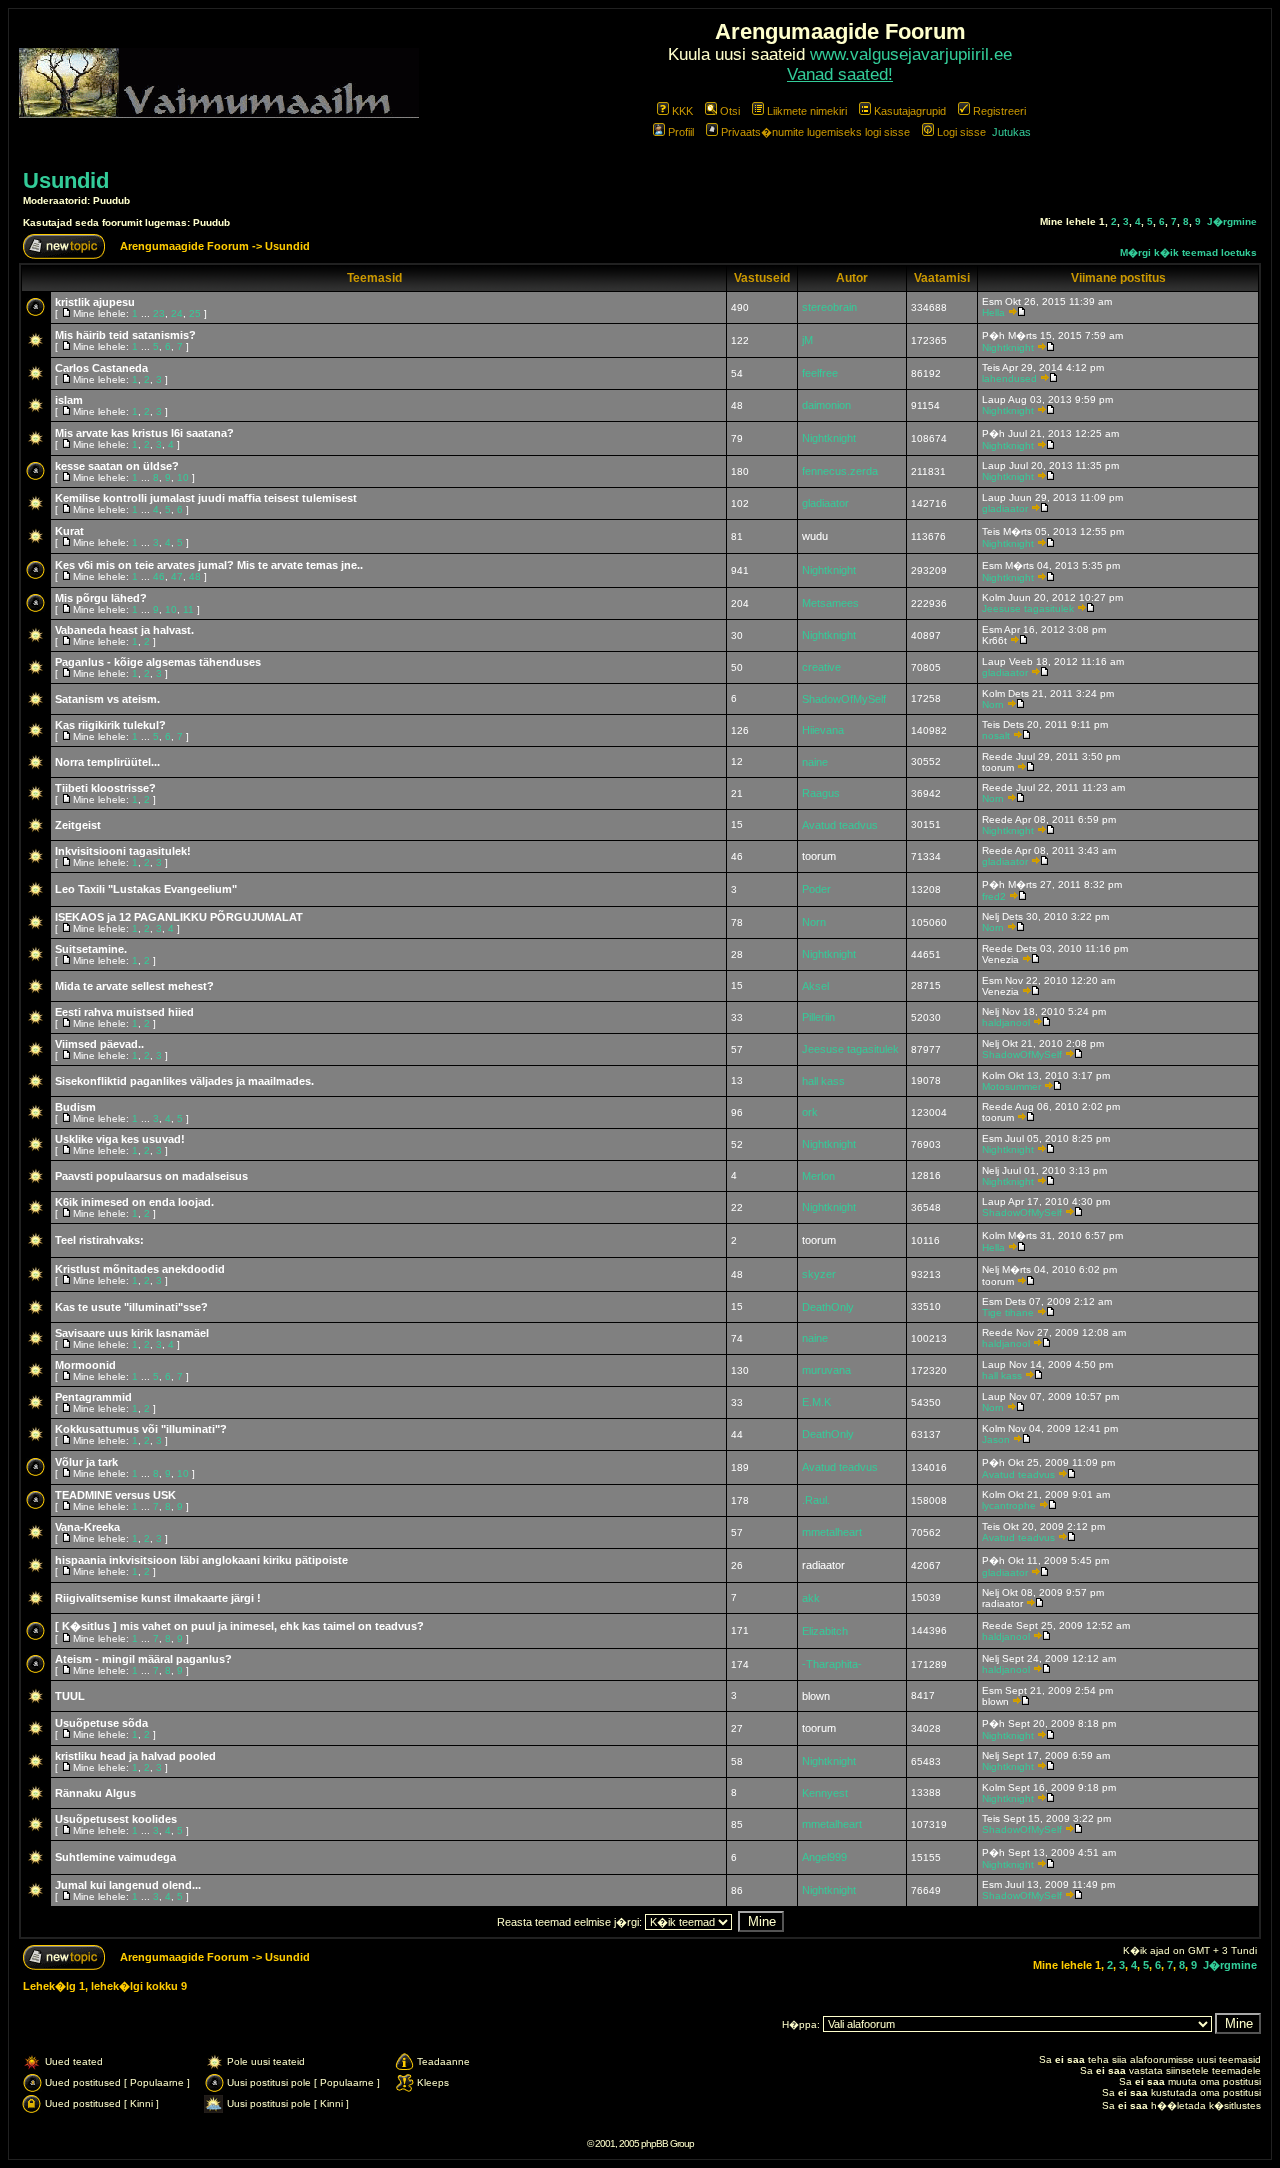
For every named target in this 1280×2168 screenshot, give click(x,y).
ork (810, 1112)
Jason (996, 1439)
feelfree (820, 373)
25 (195, 313)
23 (159, 313)
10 (183, 477)
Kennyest (825, 1793)
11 (188, 609)
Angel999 (824, 1857)
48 (195, 576)
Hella (993, 312)
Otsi (730, 111)
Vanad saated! (840, 74)
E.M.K (816, 1402)
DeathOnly (828, 1307)
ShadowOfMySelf (844, 699)
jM (807, 340)
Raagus (821, 793)
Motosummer (1011, 1086)
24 (177, 313)
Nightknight (1008, 347)
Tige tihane (1008, 1312)
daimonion (826, 405)
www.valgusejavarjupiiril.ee (911, 54)
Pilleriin (818, 1017)
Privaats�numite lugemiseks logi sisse (815, 132)
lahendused (1009, 378)
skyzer (819, 1274)
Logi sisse (961, 132)
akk (811, 1598)
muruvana (826, 1370)
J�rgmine (1232, 221)
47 (177, 576)
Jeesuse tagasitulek (1028, 608)
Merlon (818, 1176)
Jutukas (1011, 132)
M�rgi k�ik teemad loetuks (1188, 252)
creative (821, 667)
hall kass (823, 1081)
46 (159, 576)
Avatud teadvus (840, 825)
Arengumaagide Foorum (186, 246)
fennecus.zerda (840, 471)
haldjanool (1006, 1022)
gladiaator (825, 503)
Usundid (66, 180)
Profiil (681, 132)
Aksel (815, 986)
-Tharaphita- (832, 1664)
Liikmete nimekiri (807, 111)
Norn (993, 704)
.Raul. (816, 1500)
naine (815, 762)
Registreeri (999, 111)
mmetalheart (832, 1532)
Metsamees (830, 603)
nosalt (996, 735)
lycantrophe (1009, 1505)
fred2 (994, 896)
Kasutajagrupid (910, 111)
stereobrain (829, 307)
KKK (682, 111)
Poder (816, 889)
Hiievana (823, 730)
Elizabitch (825, 1631)
